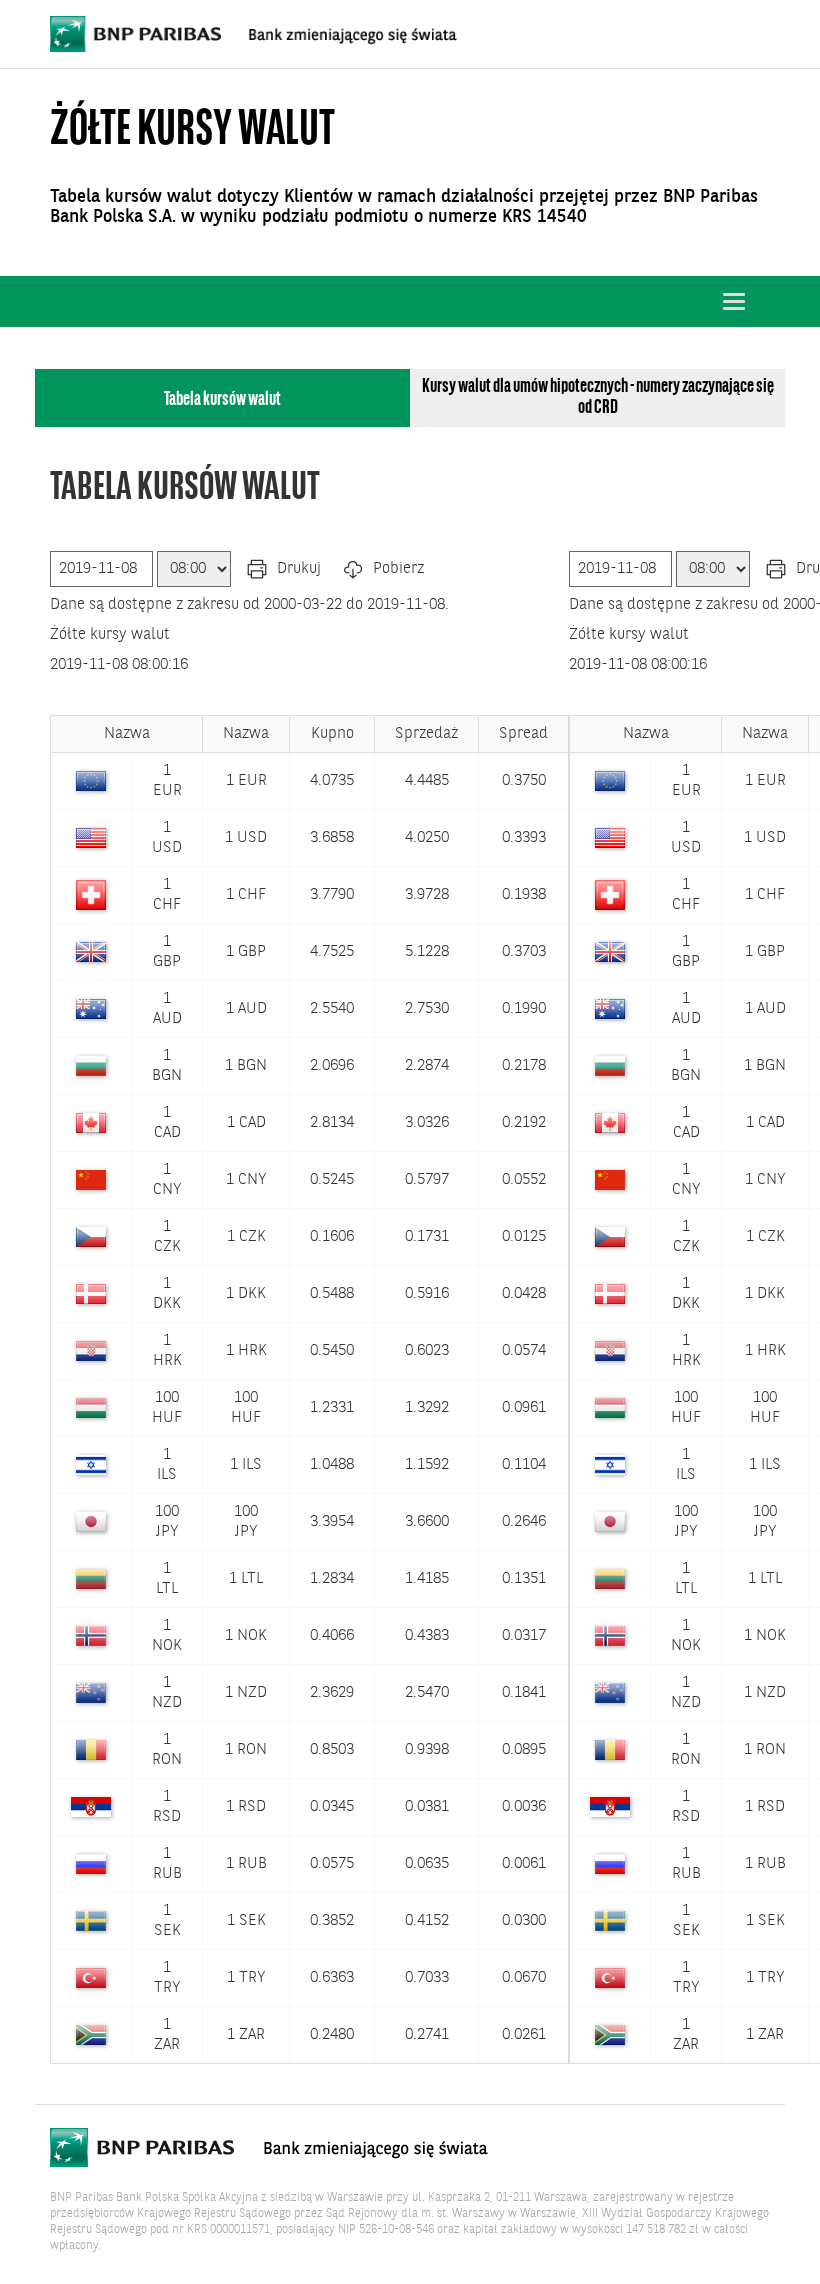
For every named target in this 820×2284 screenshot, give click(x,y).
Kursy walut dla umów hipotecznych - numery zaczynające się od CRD (598, 397)
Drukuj (297, 569)
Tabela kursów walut (222, 400)
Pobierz (396, 569)
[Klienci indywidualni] (253, 34)
